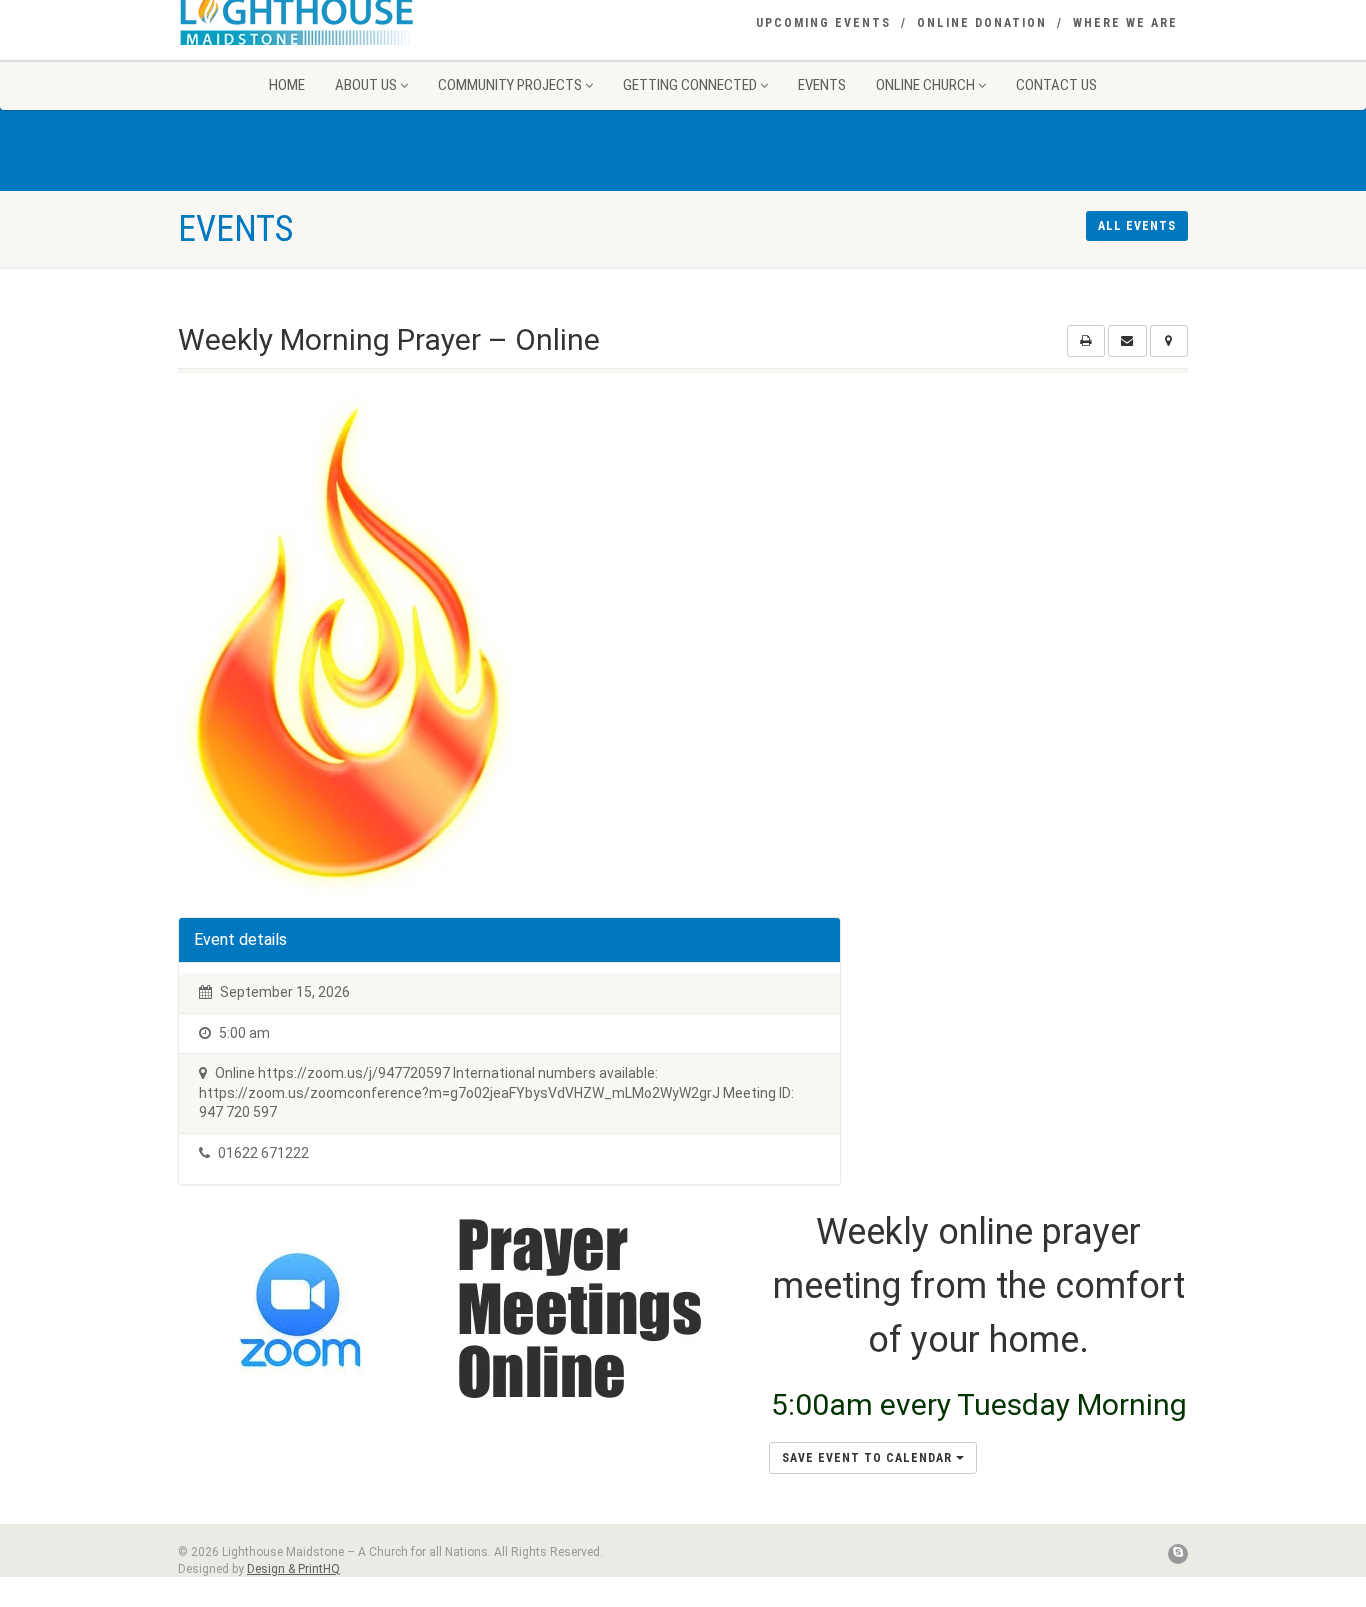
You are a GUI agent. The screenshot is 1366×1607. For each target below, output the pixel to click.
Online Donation (982, 23)
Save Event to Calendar (869, 1458)
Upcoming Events (823, 23)
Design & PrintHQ (293, 1569)
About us (366, 85)
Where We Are (1125, 23)
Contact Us (1056, 85)
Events (822, 85)
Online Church (925, 85)
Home (287, 85)
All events (1137, 226)
